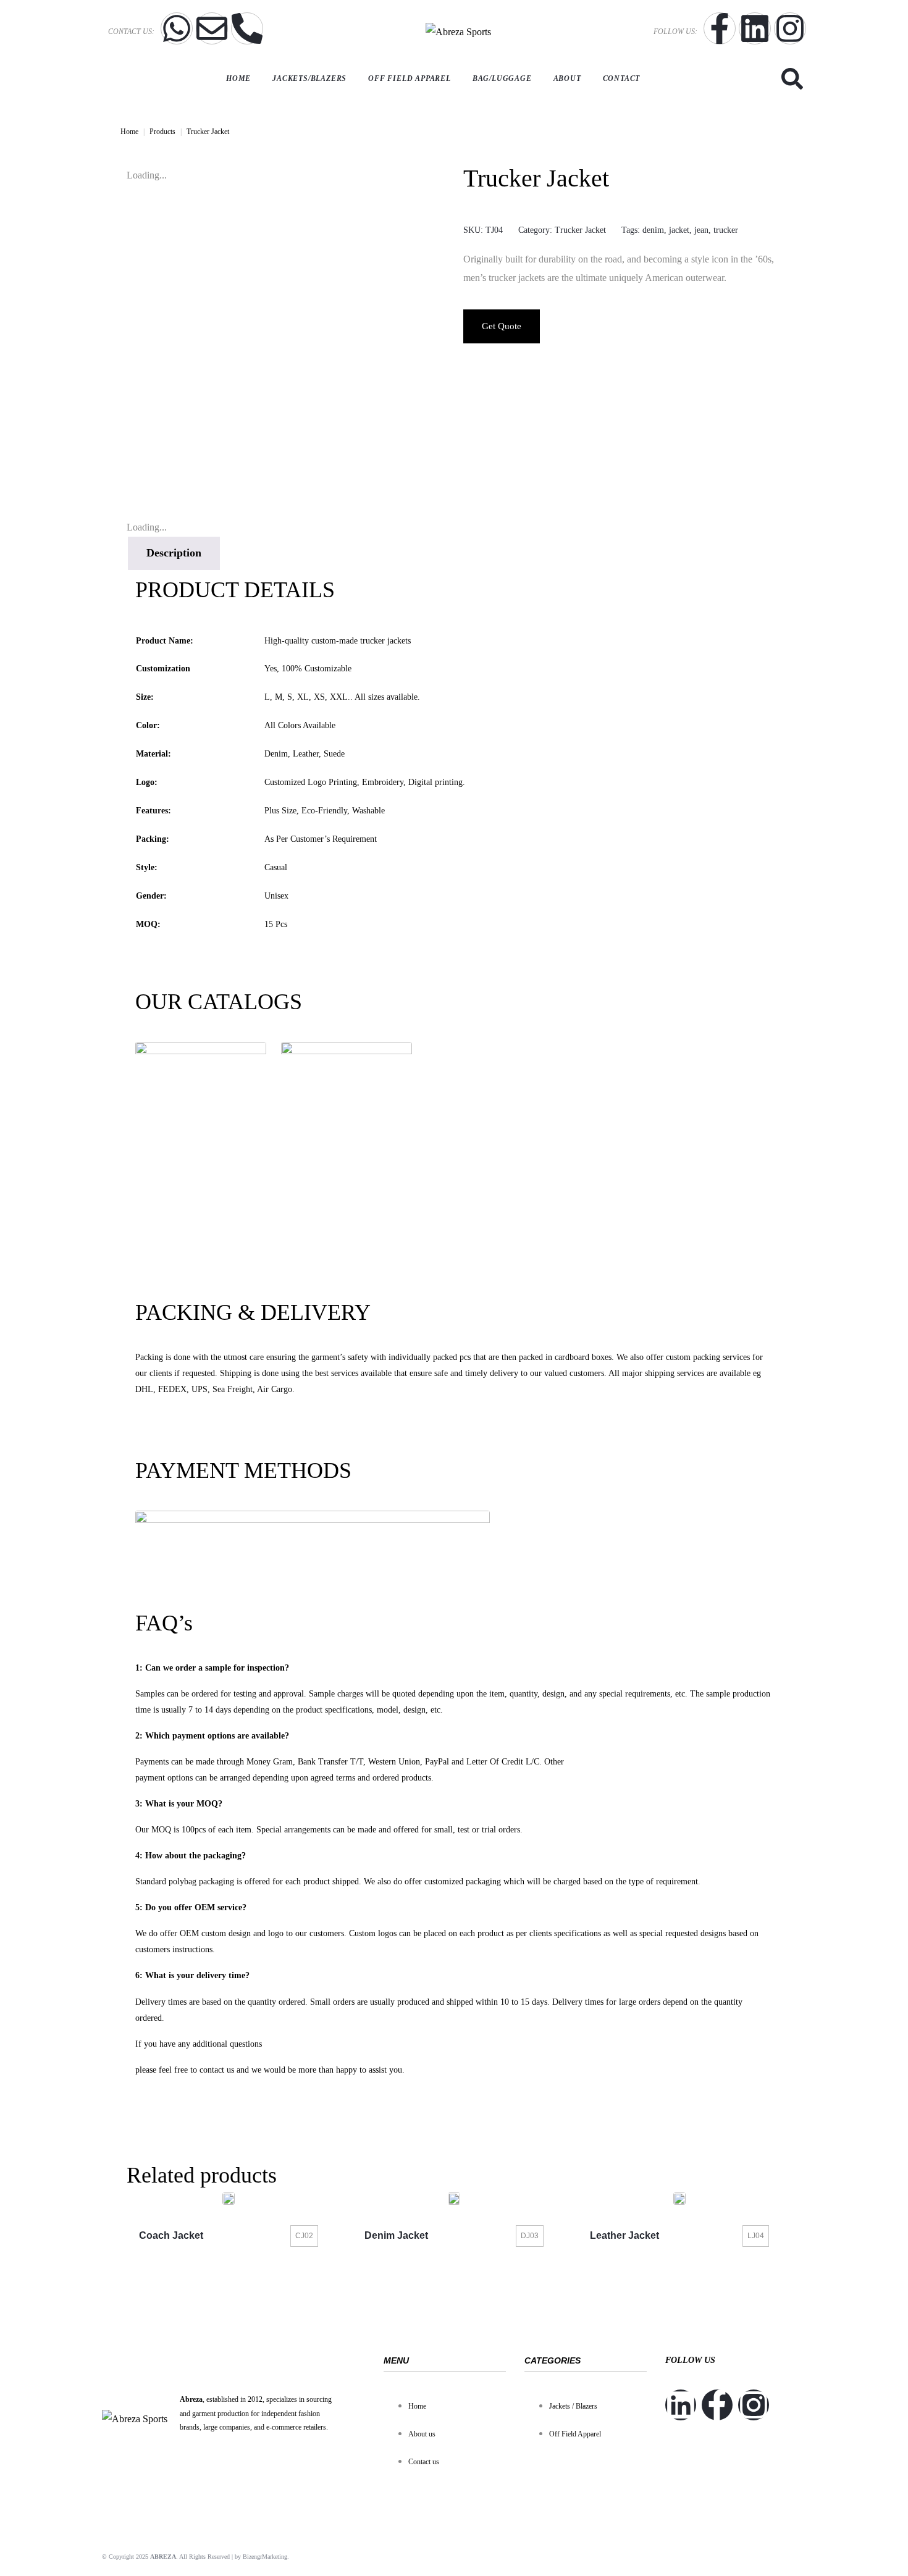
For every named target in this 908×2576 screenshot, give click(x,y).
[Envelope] (212, 28)
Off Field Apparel (410, 78)
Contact (622, 78)
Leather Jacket (624, 2235)
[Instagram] (790, 28)
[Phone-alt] (247, 28)
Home (238, 78)
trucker (726, 230)
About (567, 78)
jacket (679, 230)
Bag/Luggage (502, 78)
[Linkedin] (755, 28)
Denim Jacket (396, 2235)
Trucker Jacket (580, 230)
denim (653, 230)
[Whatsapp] (177, 28)
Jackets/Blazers (309, 78)
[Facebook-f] (720, 28)
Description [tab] (174, 553)
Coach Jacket (171, 2235)
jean (701, 230)
